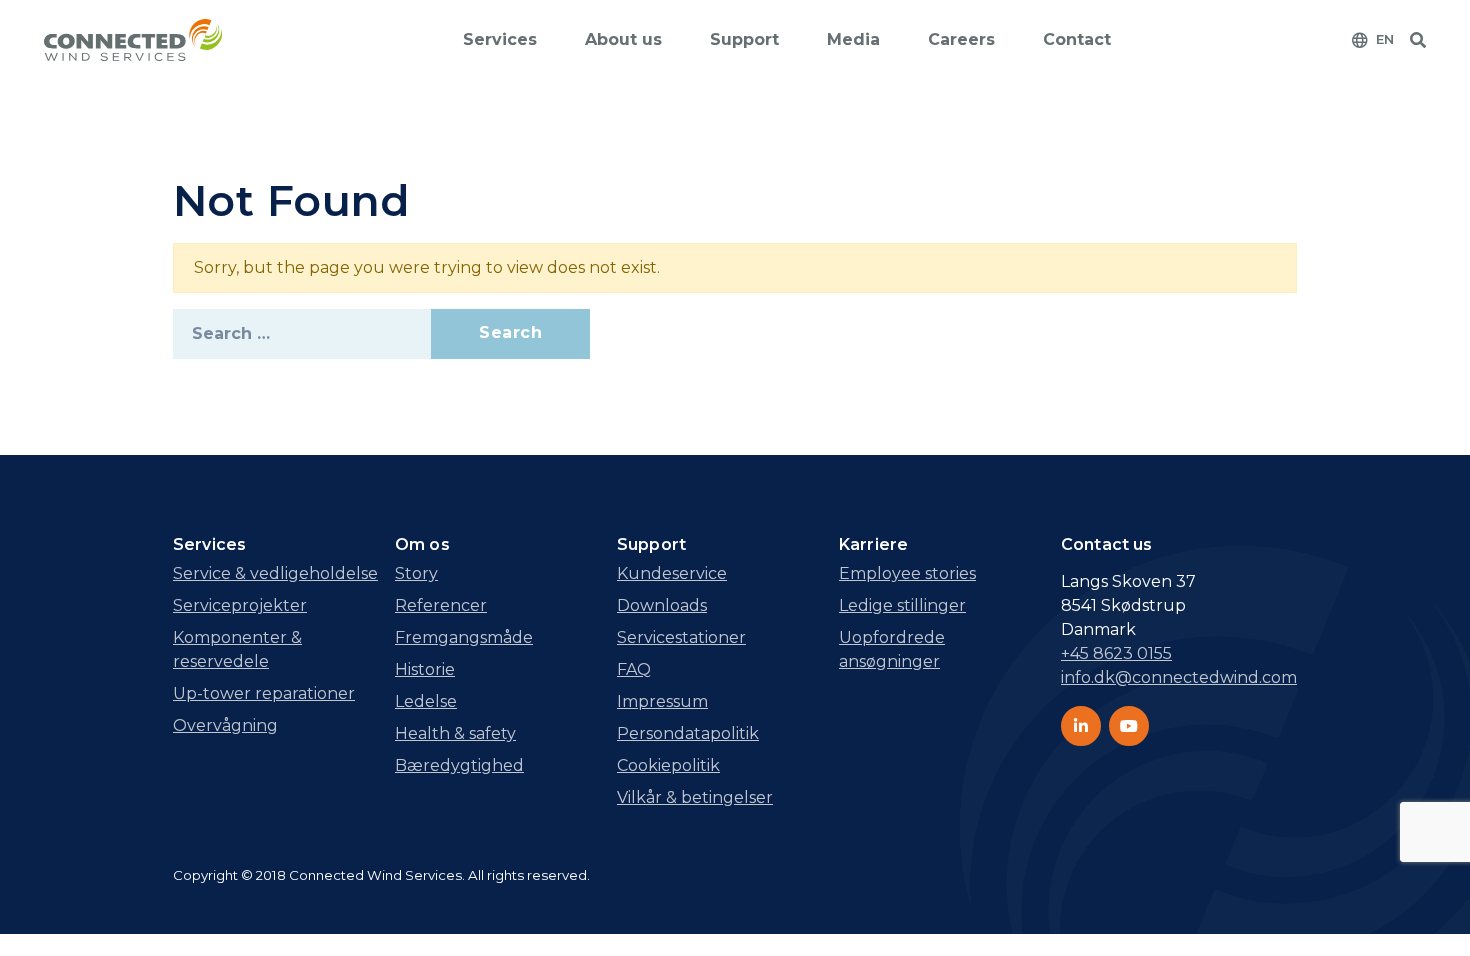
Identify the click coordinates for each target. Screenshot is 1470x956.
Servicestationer (681, 637)
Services (500, 39)
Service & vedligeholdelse (275, 573)
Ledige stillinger (902, 605)
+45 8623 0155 (1116, 653)
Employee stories (907, 573)
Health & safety (455, 733)
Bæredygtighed (459, 765)
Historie (425, 669)
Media (853, 39)
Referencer (441, 605)
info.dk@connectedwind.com (1179, 677)
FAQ (634, 669)
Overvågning (225, 725)
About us (623, 39)
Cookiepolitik (668, 765)
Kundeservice (672, 573)
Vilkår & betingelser (695, 797)
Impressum (662, 701)
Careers (961, 39)
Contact (1077, 39)
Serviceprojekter (240, 605)
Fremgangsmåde (464, 637)
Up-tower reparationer (264, 693)
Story (416, 573)
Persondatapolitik (688, 733)
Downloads (662, 605)
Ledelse (426, 701)
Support (744, 39)
